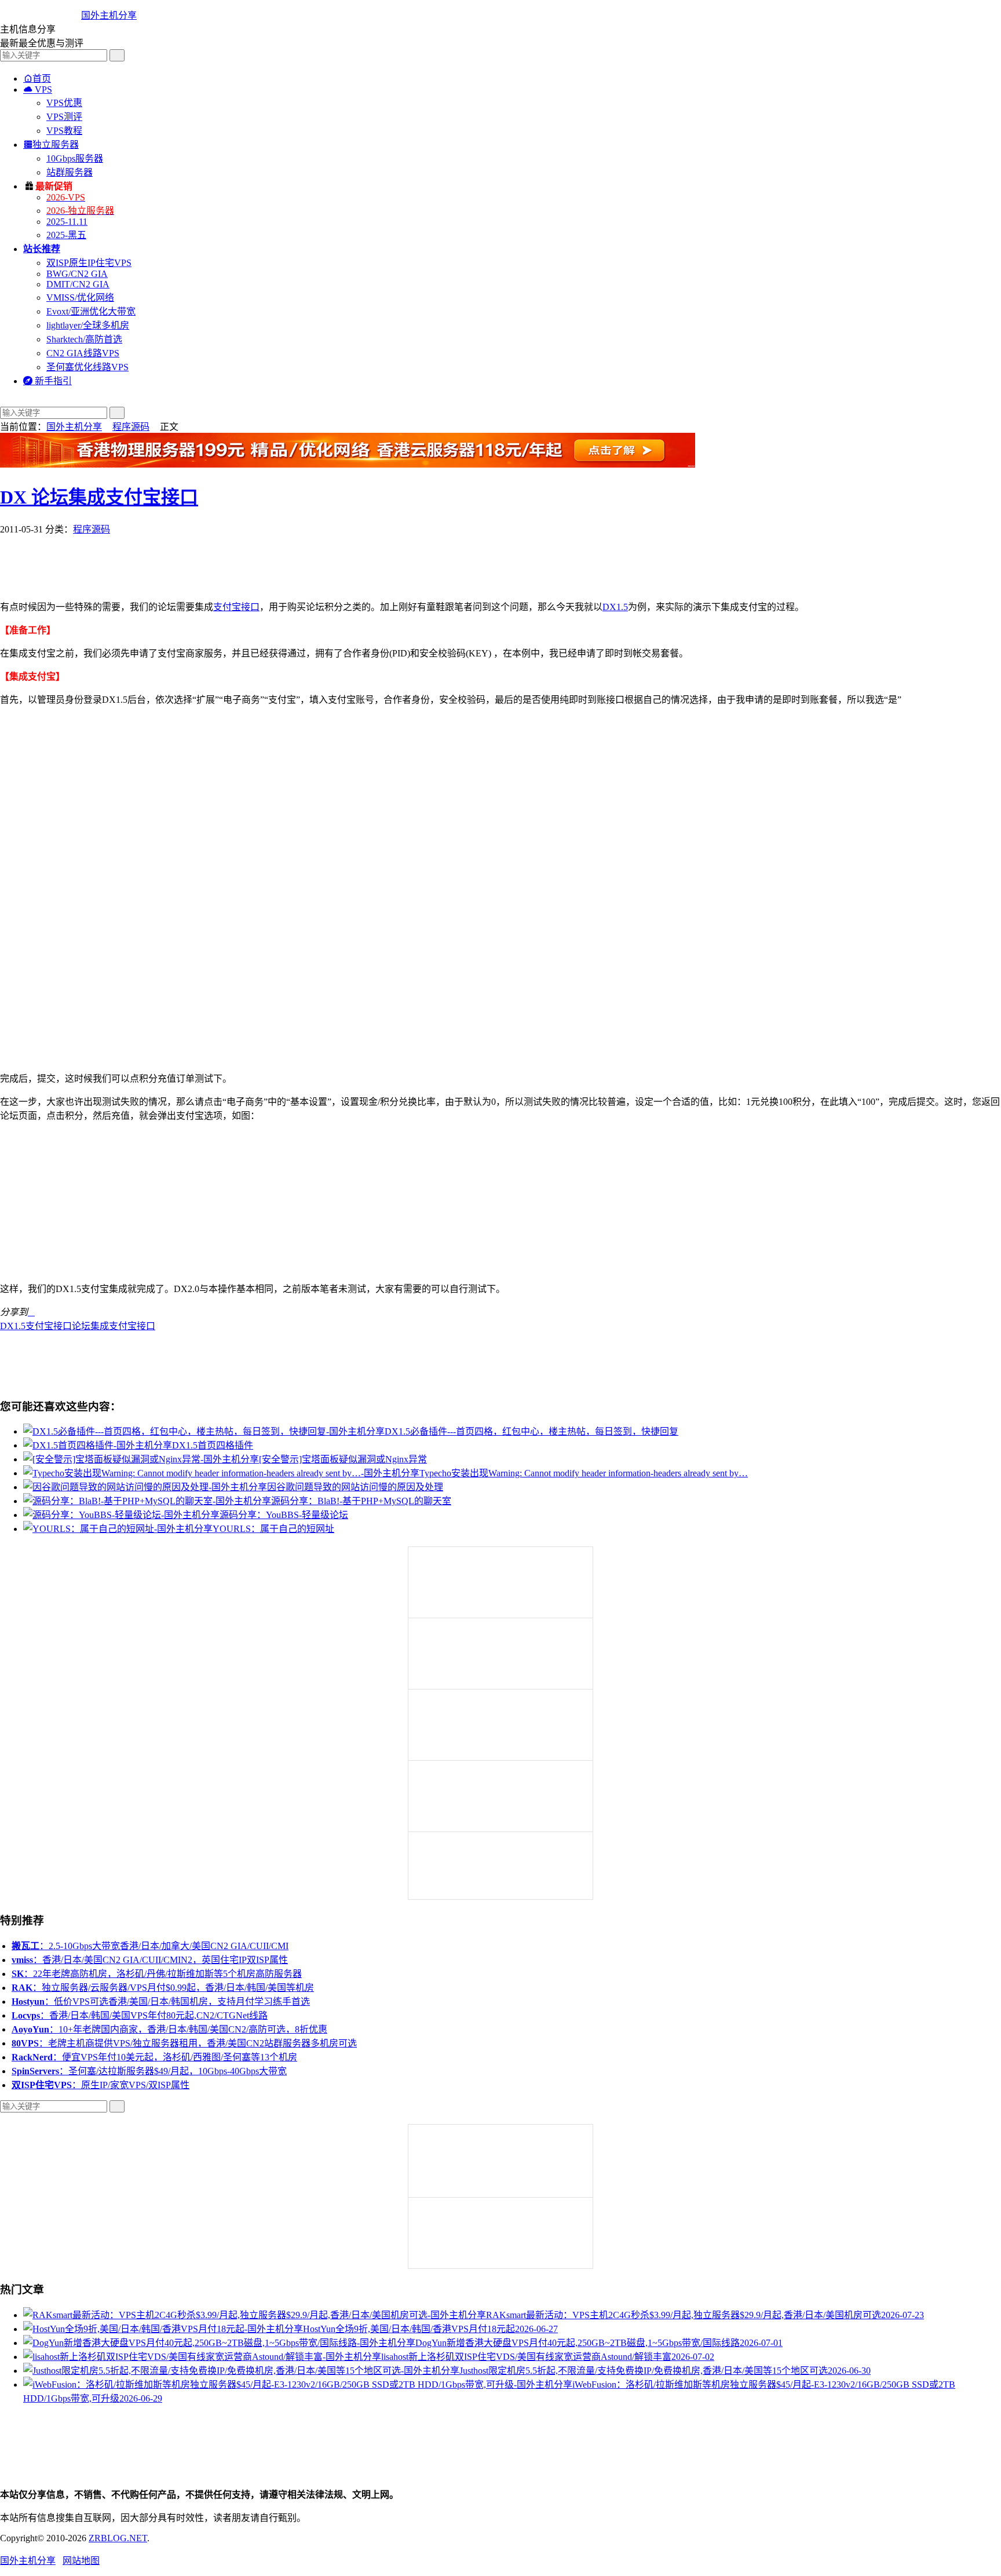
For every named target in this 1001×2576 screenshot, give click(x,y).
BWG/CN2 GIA (77, 274)
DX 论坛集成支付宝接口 (99, 497)
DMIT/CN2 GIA (78, 284)
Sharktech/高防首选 (84, 339)
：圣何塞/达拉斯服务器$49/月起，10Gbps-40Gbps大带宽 (149, 2071)
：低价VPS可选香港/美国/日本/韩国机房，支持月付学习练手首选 (161, 2002)
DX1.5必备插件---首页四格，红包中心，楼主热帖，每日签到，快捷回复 (531, 1431)
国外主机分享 (109, 15)
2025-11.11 (67, 222)
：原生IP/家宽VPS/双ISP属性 (101, 2085)
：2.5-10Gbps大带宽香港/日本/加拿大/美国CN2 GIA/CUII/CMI (150, 1946)
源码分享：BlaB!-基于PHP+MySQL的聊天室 (361, 1501)
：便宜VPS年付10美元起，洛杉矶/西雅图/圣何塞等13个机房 (154, 2057)
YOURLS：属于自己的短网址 (273, 1529)
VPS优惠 (64, 103)
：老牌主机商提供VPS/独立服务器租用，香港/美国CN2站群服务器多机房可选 (184, 2043)
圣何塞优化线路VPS (87, 367)
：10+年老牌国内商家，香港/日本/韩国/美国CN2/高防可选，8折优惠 (169, 2029)
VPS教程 (64, 131)
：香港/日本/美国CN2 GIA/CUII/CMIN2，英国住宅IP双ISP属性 (150, 1960)
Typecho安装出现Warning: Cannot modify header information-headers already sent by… (584, 1473)
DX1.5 (615, 607)
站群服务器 (70, 172)
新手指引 (48, 381)
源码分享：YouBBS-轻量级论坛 (284, 1515)
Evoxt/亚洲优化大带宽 (91, 311)
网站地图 (81, 2561)
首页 (37, 79)
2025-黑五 (66, 235)
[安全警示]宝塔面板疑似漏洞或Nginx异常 (343, 1459)
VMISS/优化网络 (80, 298)
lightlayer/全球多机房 (88, 325)
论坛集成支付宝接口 (114, 1326)
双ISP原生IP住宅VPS (89, 263)
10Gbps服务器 (75, 158)
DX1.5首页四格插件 (213, 1445)
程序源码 (131, 427)
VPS (38, 90)
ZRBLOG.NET (118, 2538)
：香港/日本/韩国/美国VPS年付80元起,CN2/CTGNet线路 (140, 2015)
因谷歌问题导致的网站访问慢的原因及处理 (355, 1487)
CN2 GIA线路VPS (83, 353)
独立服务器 (51, 145)
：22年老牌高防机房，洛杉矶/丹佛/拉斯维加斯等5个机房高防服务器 (157, 1974)
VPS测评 (64, 117)
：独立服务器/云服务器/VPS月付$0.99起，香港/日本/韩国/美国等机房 (163, 1988)
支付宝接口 (236, 607)
